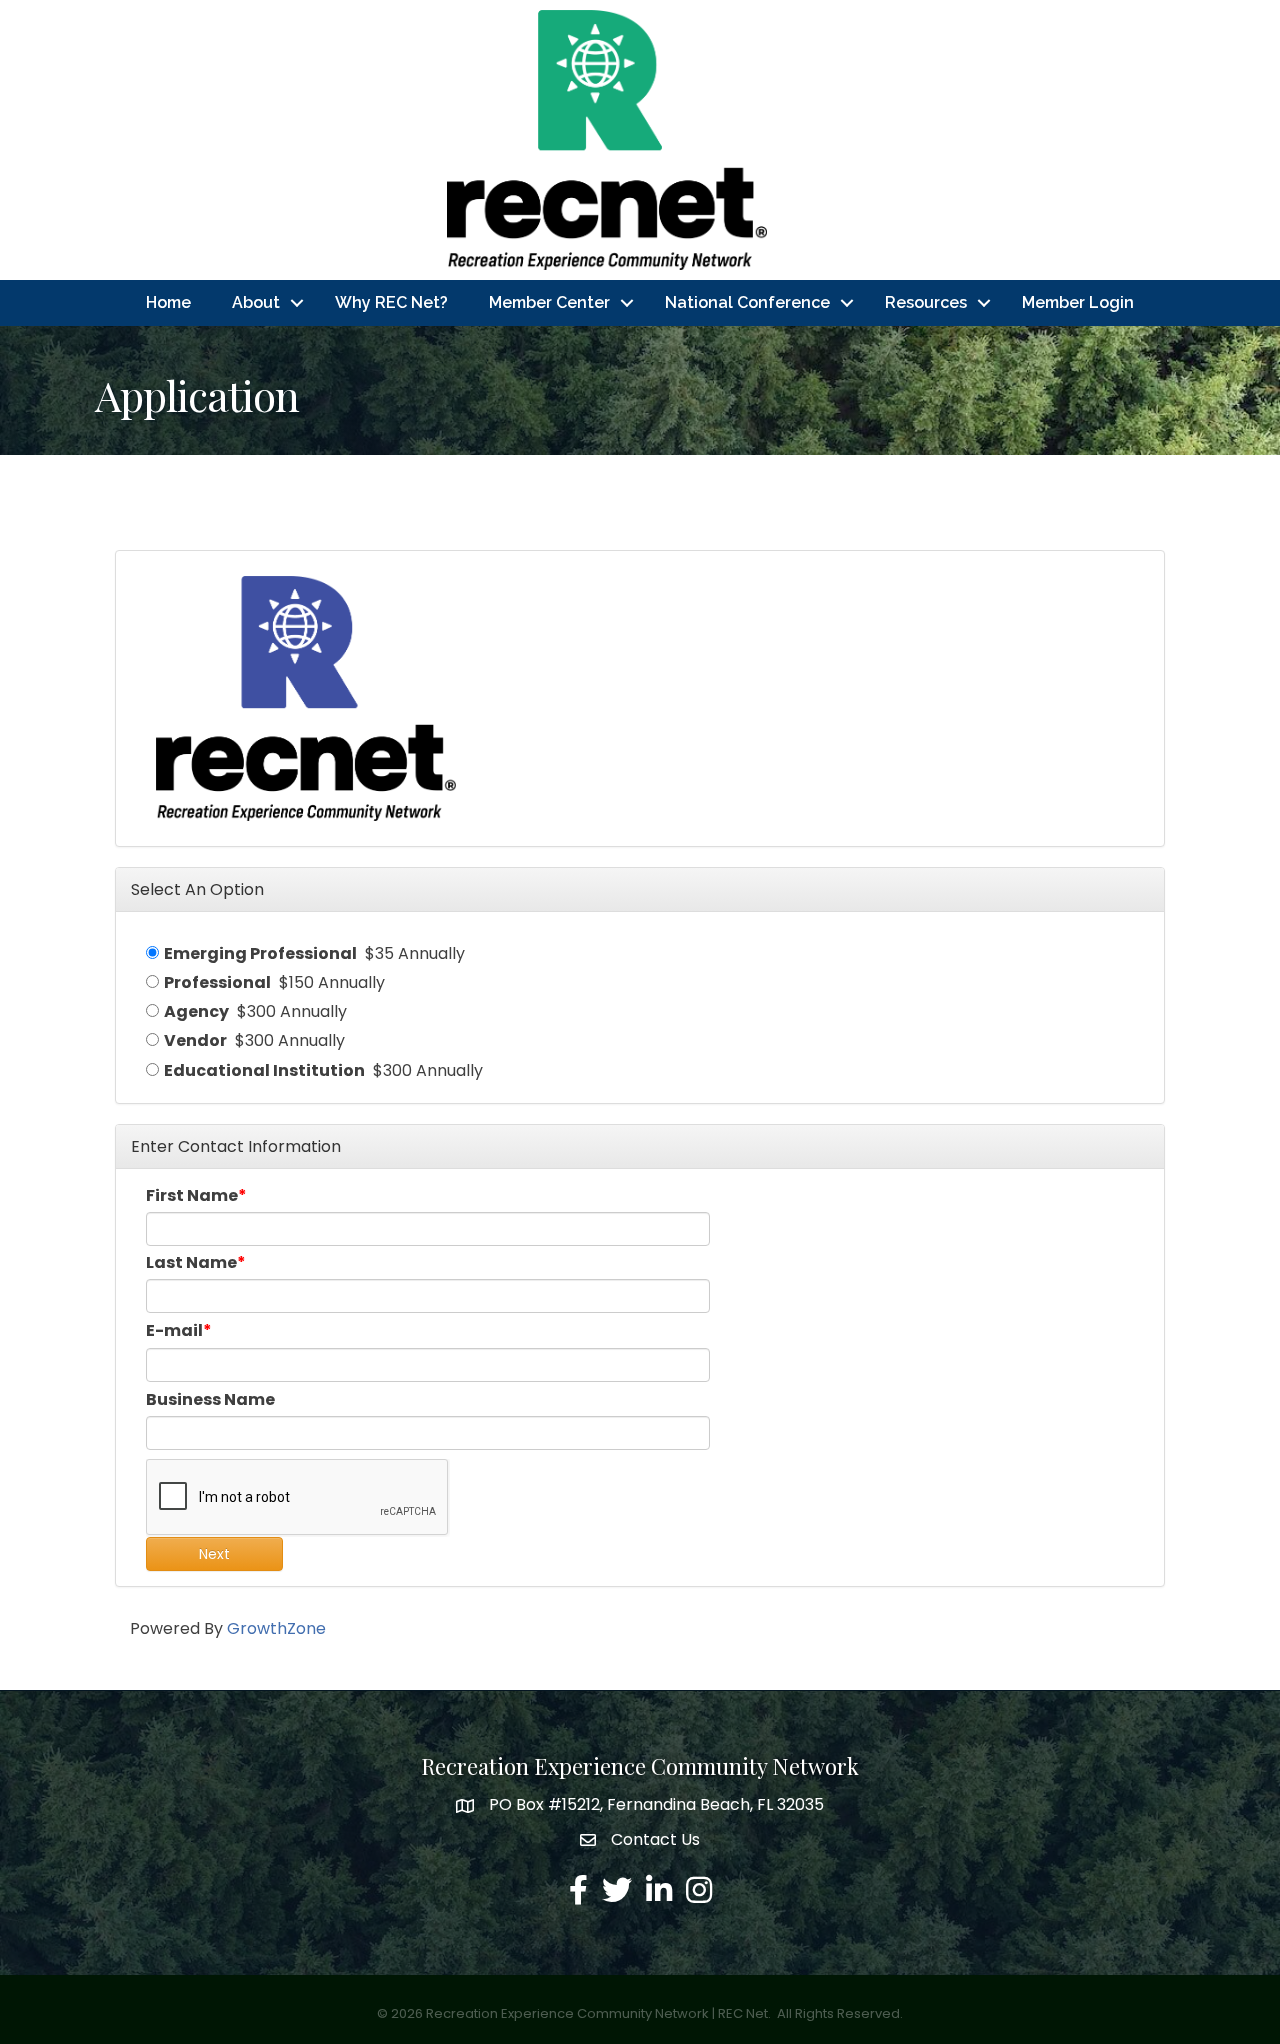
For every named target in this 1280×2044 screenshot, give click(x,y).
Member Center (549, 302)
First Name (192, 1195)
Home (168, 302)
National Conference (747, 302)
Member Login (1078, 302)
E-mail (174, 1330)
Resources (926, 302)
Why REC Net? (391, 302)
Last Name (191, 1262)
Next (214, 1554)
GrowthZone (276, 1628)
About (256, 302)
